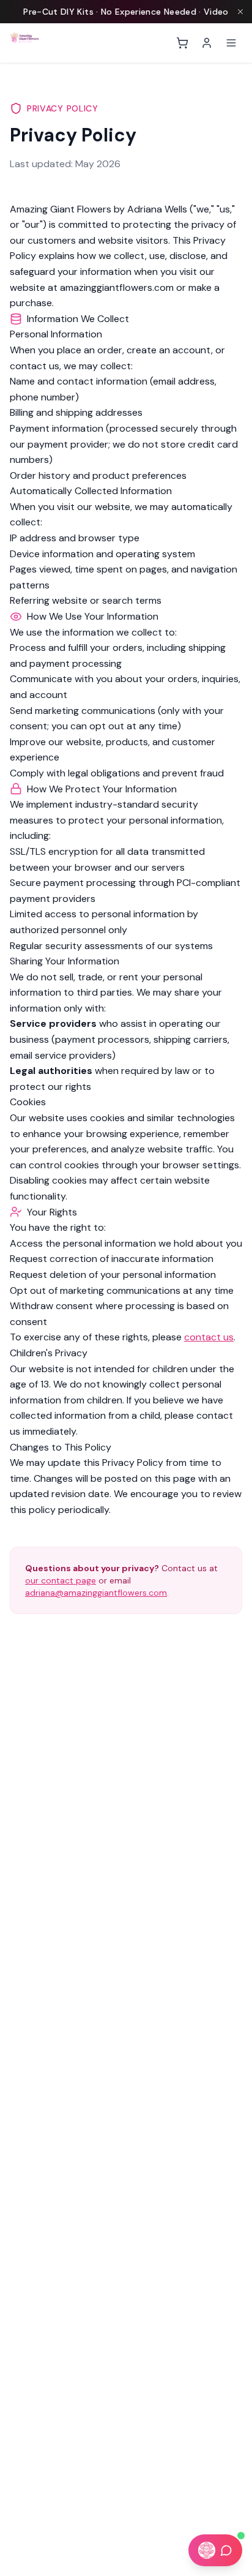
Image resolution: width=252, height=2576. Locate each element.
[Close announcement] (240, 12)
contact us (209, 1337)
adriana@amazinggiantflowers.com (96, 1593)
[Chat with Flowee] (215, 2550)
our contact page (61, 1580)
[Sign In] (207, 43)
